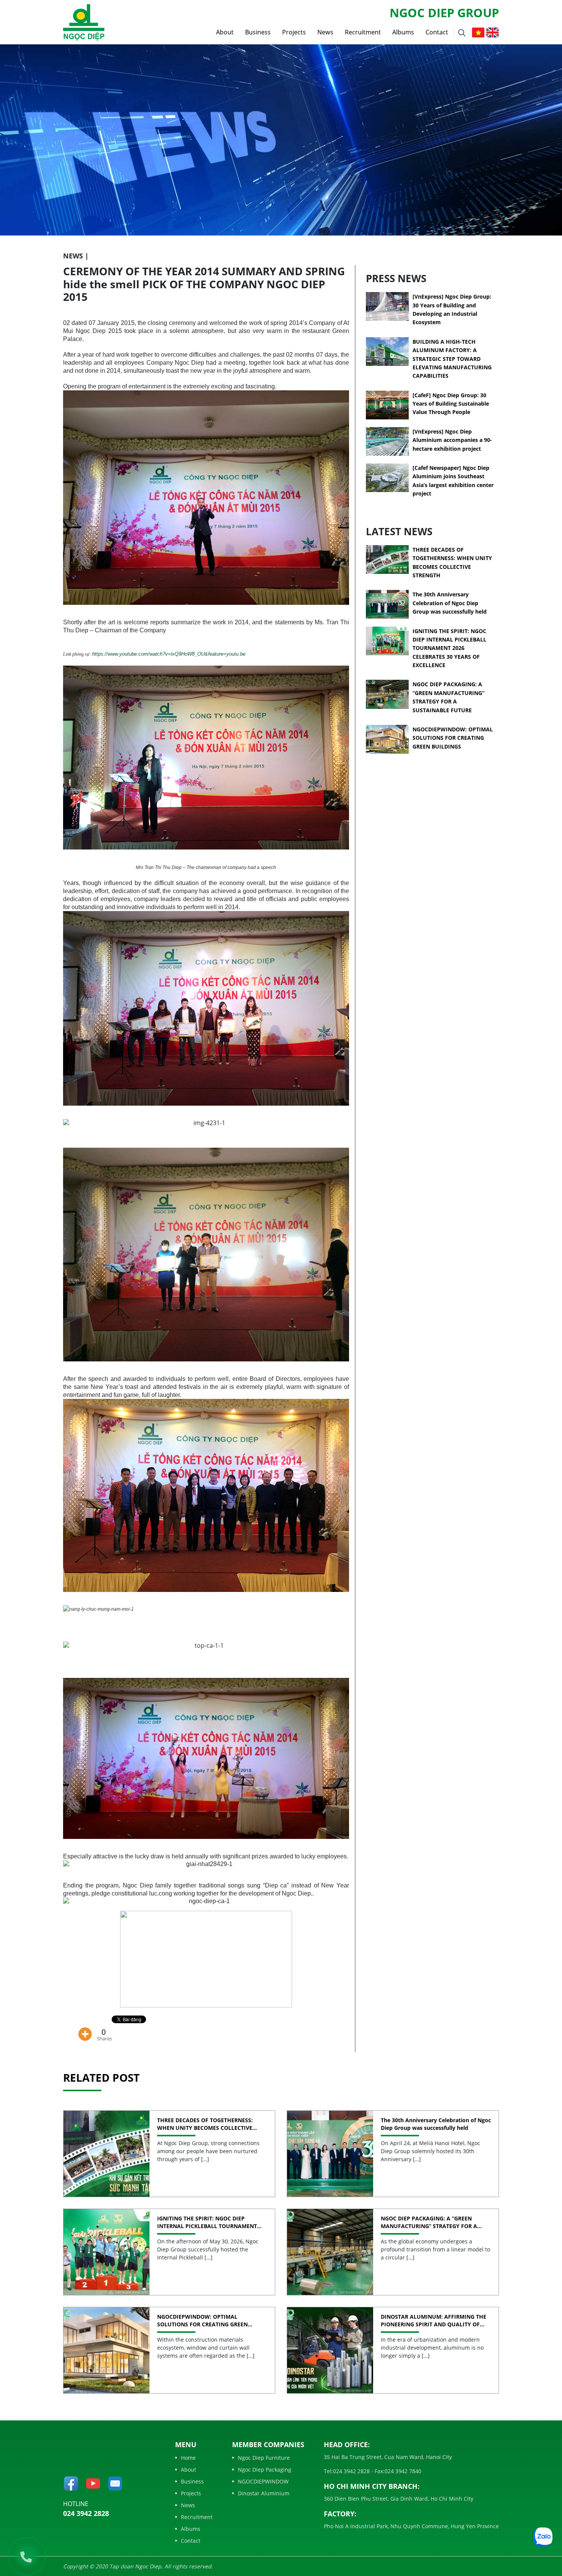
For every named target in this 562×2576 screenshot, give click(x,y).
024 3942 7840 (403, 2471)
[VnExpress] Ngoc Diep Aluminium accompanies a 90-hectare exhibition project (452, 440)
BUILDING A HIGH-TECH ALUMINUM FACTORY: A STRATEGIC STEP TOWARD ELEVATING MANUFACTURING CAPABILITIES (452, 359)
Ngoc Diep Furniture (264, 2458)
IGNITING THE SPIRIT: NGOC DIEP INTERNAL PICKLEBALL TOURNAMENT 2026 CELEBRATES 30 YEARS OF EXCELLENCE (449, 648)
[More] (85, 2029)
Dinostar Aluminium (264, 2493)
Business (258, 32)
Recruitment (363, 32)
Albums (403, 32)
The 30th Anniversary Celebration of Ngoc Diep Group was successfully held (450, 603)
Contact (437, 32)
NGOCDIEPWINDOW (263, 2481)
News (325, 32)
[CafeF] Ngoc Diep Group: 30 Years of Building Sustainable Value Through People (451, 404)
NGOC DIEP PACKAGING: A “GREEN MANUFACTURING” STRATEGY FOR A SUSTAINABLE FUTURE (429, 2222)
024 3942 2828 (86, 2513)
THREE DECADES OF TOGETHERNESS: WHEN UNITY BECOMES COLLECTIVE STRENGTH (205, 2124)
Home (188, 2458)
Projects (294, 32)
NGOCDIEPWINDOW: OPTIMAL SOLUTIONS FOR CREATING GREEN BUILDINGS (453, 738)
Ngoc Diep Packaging (265, 2470)
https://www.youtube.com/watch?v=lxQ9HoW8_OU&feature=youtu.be (169, 654)
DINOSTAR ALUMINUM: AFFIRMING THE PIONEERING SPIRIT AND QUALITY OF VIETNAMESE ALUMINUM (434, 2320)
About (225, 32)
